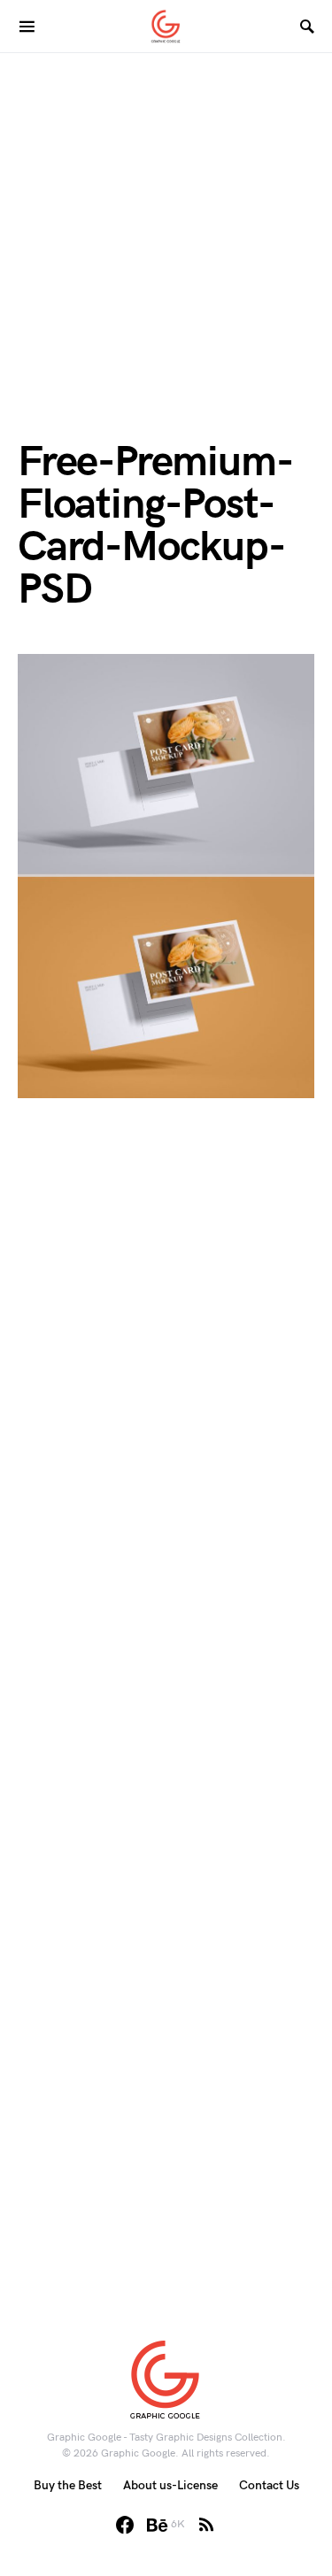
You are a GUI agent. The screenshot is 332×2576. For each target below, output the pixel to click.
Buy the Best (68, 2485)
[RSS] (206, 2525)
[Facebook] (125, 2525)
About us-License (170, 2485)
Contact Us (269, 2485)
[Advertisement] (166, 219)
